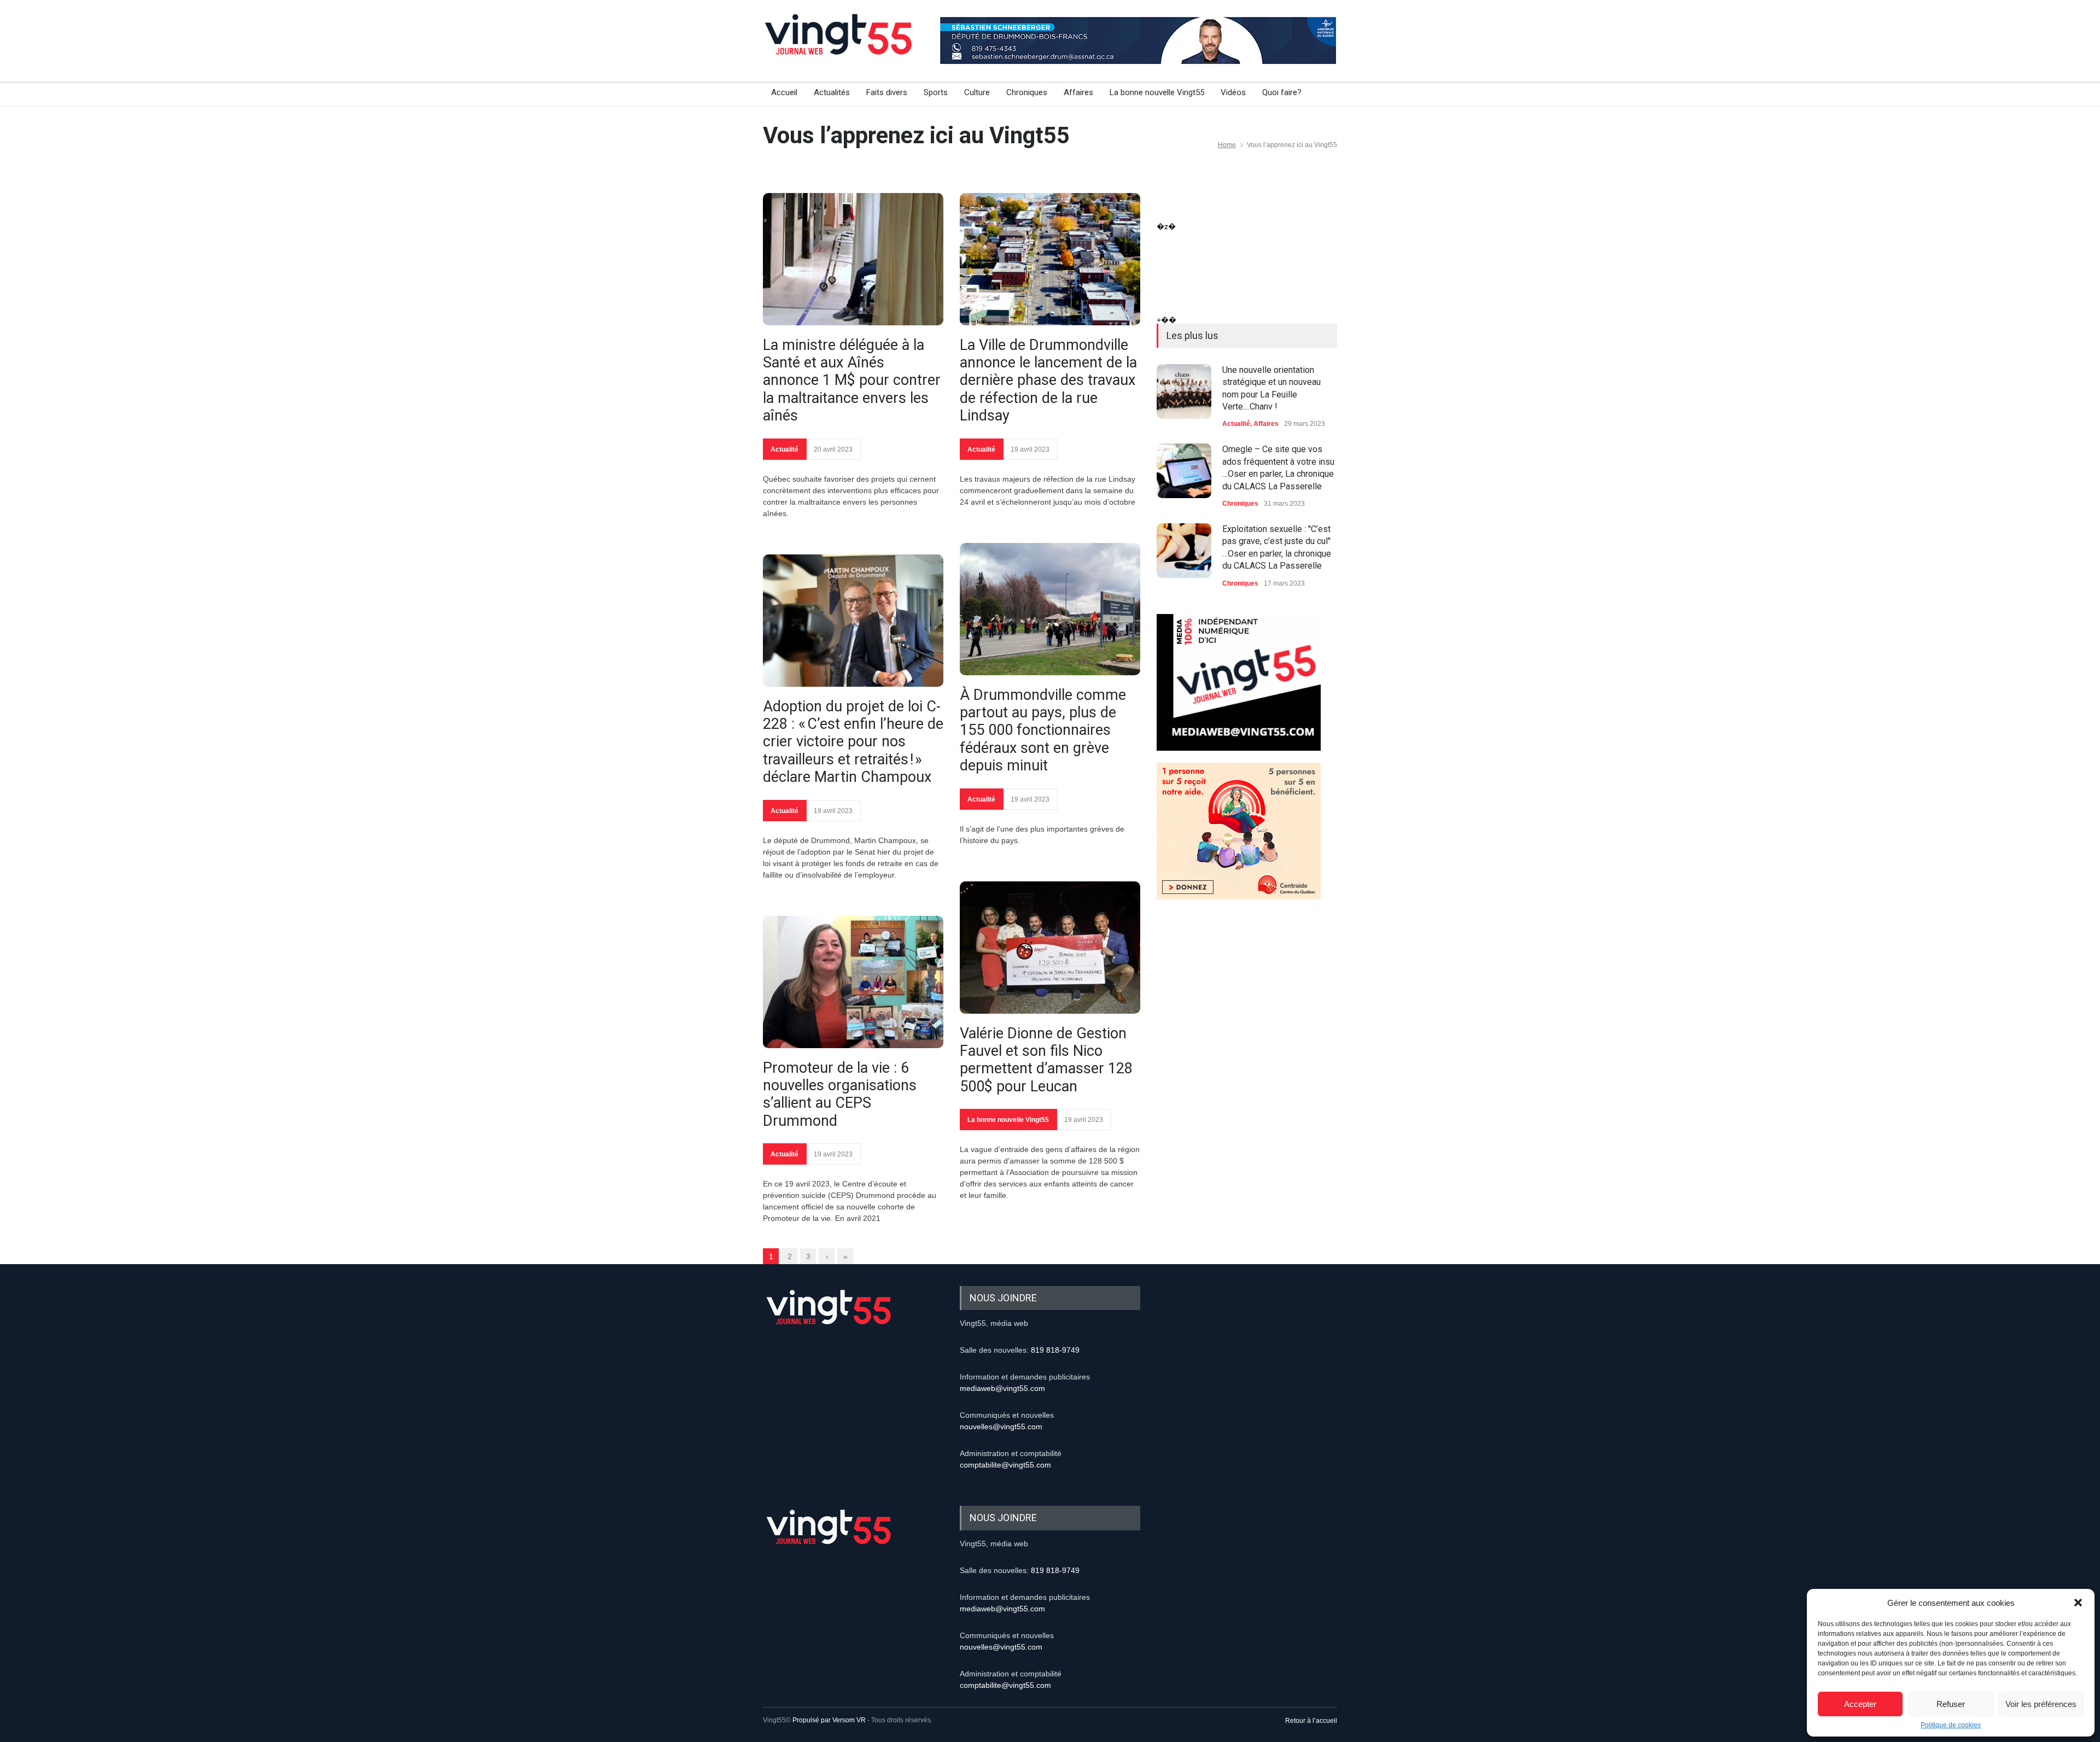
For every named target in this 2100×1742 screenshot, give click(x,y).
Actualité (784, 449)
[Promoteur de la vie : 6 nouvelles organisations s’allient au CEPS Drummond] (853, 982)
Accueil (784, 92)
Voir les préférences (2041, 1704)
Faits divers (887, 92)
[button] (2078, 1603)
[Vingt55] (839, 46)
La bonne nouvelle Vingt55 (1157, 92)
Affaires (1078, 92)
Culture (977, 92)
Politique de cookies (1951, 1725)
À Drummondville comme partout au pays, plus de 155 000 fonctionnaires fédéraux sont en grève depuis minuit (1043, 730)
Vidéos (1233, 92)
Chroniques (1027, 92)
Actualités (832, 92)
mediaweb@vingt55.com (1002, 1388)
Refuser (1951, 1704)
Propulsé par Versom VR (829, 1720)
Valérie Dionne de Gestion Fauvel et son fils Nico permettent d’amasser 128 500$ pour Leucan (1046, 1060)
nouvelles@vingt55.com (1001, 1427)
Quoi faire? (1282, 92)
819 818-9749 (1055, 1350)
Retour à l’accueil (1311, 1721)
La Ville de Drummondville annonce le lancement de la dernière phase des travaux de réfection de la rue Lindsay (1048, 381)
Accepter (1860, 1704)
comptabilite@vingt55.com (1005, 1465)
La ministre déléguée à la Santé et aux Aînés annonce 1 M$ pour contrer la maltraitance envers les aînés (852, 381)
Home (1227, 145)
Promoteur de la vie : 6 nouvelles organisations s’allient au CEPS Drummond (840, 1094)
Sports (936, 92)
